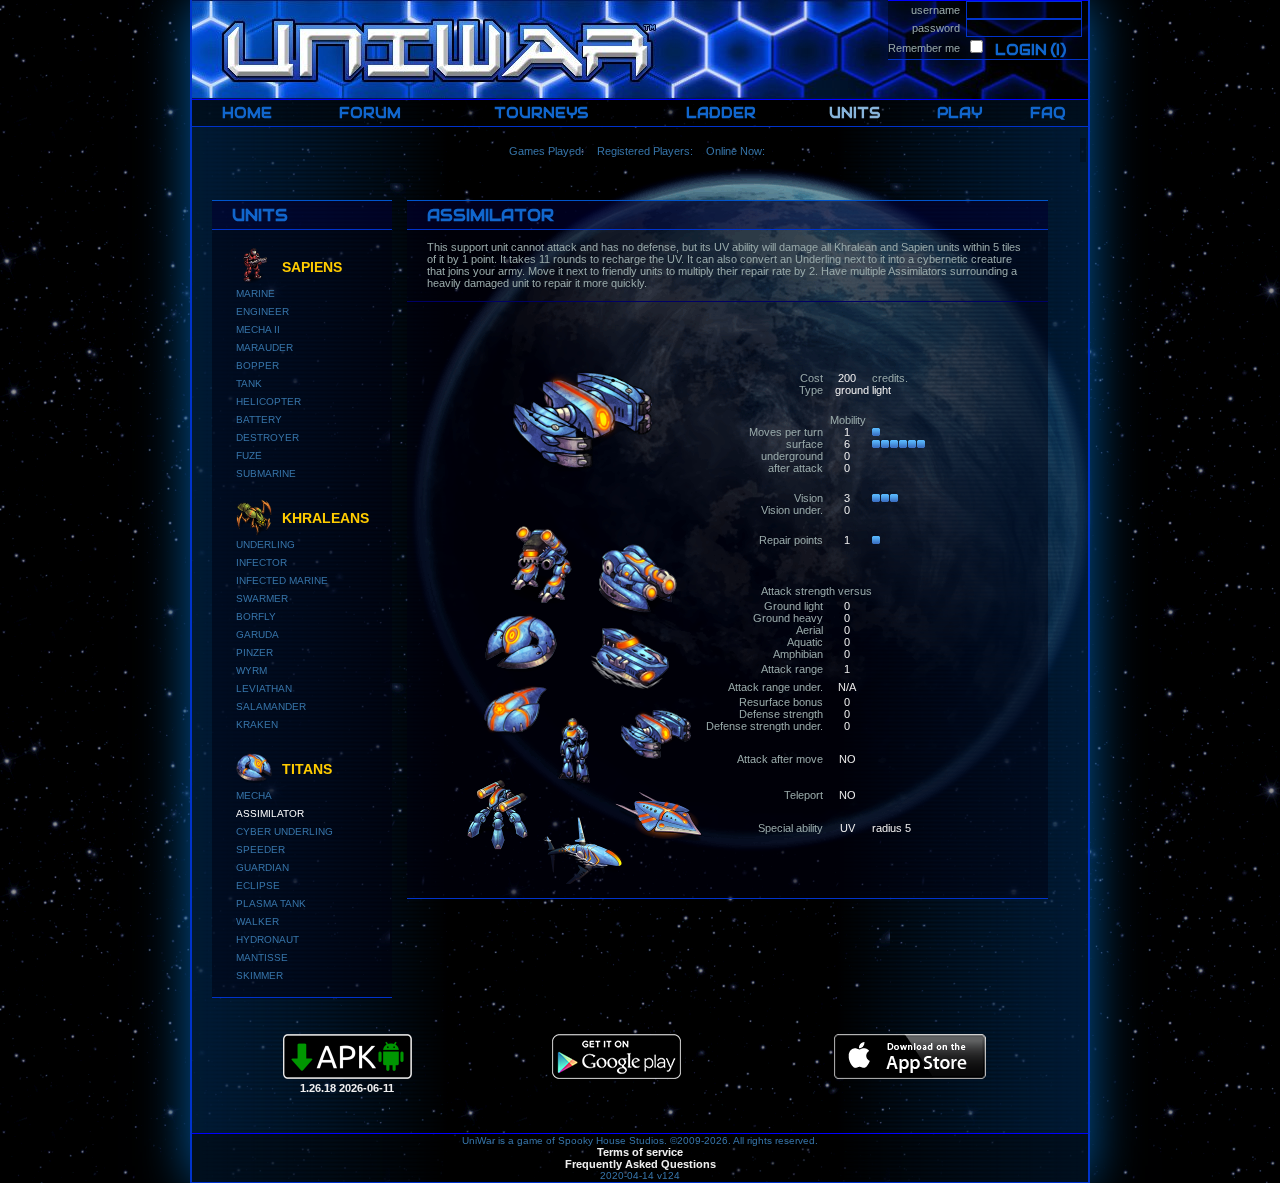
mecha (254, 795)
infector (261, 562)
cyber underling (284, 831)
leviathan (264, 688)
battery (259, 419)
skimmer (259, 975)
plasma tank (271, 903)
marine (255, 293)
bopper (257, 365)
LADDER (721, 113)
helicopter (268, 401)
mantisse (262, 957)
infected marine (282, 580)
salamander (271, 706)
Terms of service (640, 1152)
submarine (266, 473)
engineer (262, 311)
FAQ (1048, 113)
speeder (260, 849)
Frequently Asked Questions (640, 1164)
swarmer (262, 598)
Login (1021, 50)
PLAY (959, 113)
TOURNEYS (541, 113)
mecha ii (258, 329)
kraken (257, 724)
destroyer (267, 437)
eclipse (258, 885)
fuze (249, 455)
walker (257, 921)
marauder (264, 347)
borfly (256, 616)
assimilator (270, 813)
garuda (257, 634)
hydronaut (267, 939)
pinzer (254, 652)
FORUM (370, 113)
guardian (262, 867)
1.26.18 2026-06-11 (347, 1088)
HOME (208, 6)
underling (265, 544)
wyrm (251, 670)
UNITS (854, 113)
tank (249, 383)
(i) (1058, 50)
